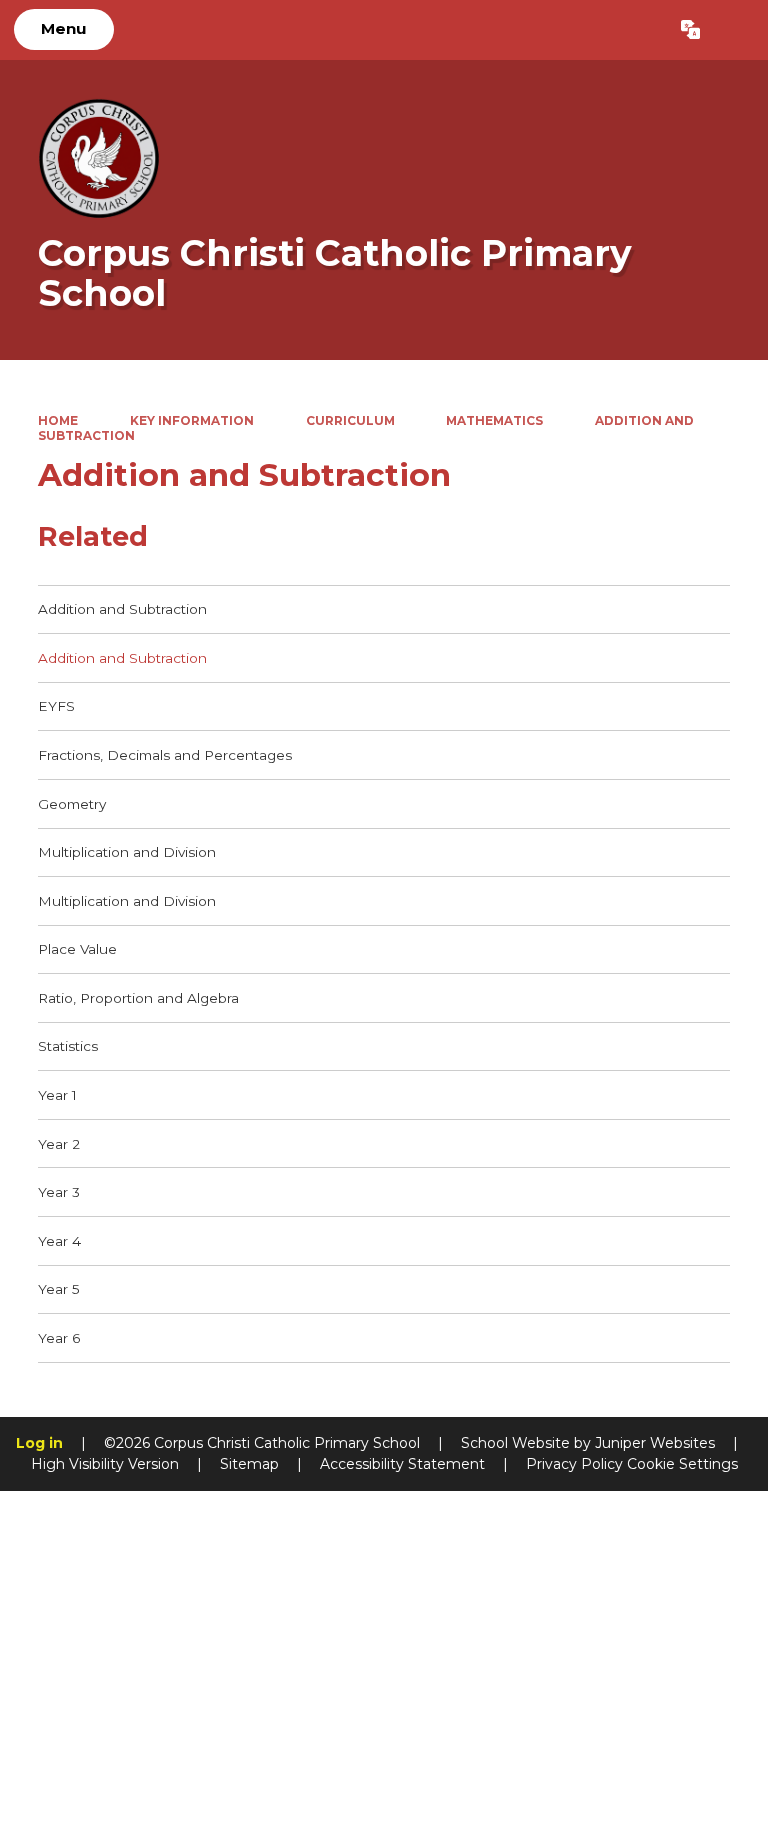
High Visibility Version (105, 1464)
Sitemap (249, 1464)
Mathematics (494, 420)
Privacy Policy (574, 1464)
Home (58, 420)
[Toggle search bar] (733, 30)
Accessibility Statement (402, 1464)
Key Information (192, 420)
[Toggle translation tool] (690, 30)
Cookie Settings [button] (682, 1464)
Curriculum (350, 420)
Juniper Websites (655, 1443)
